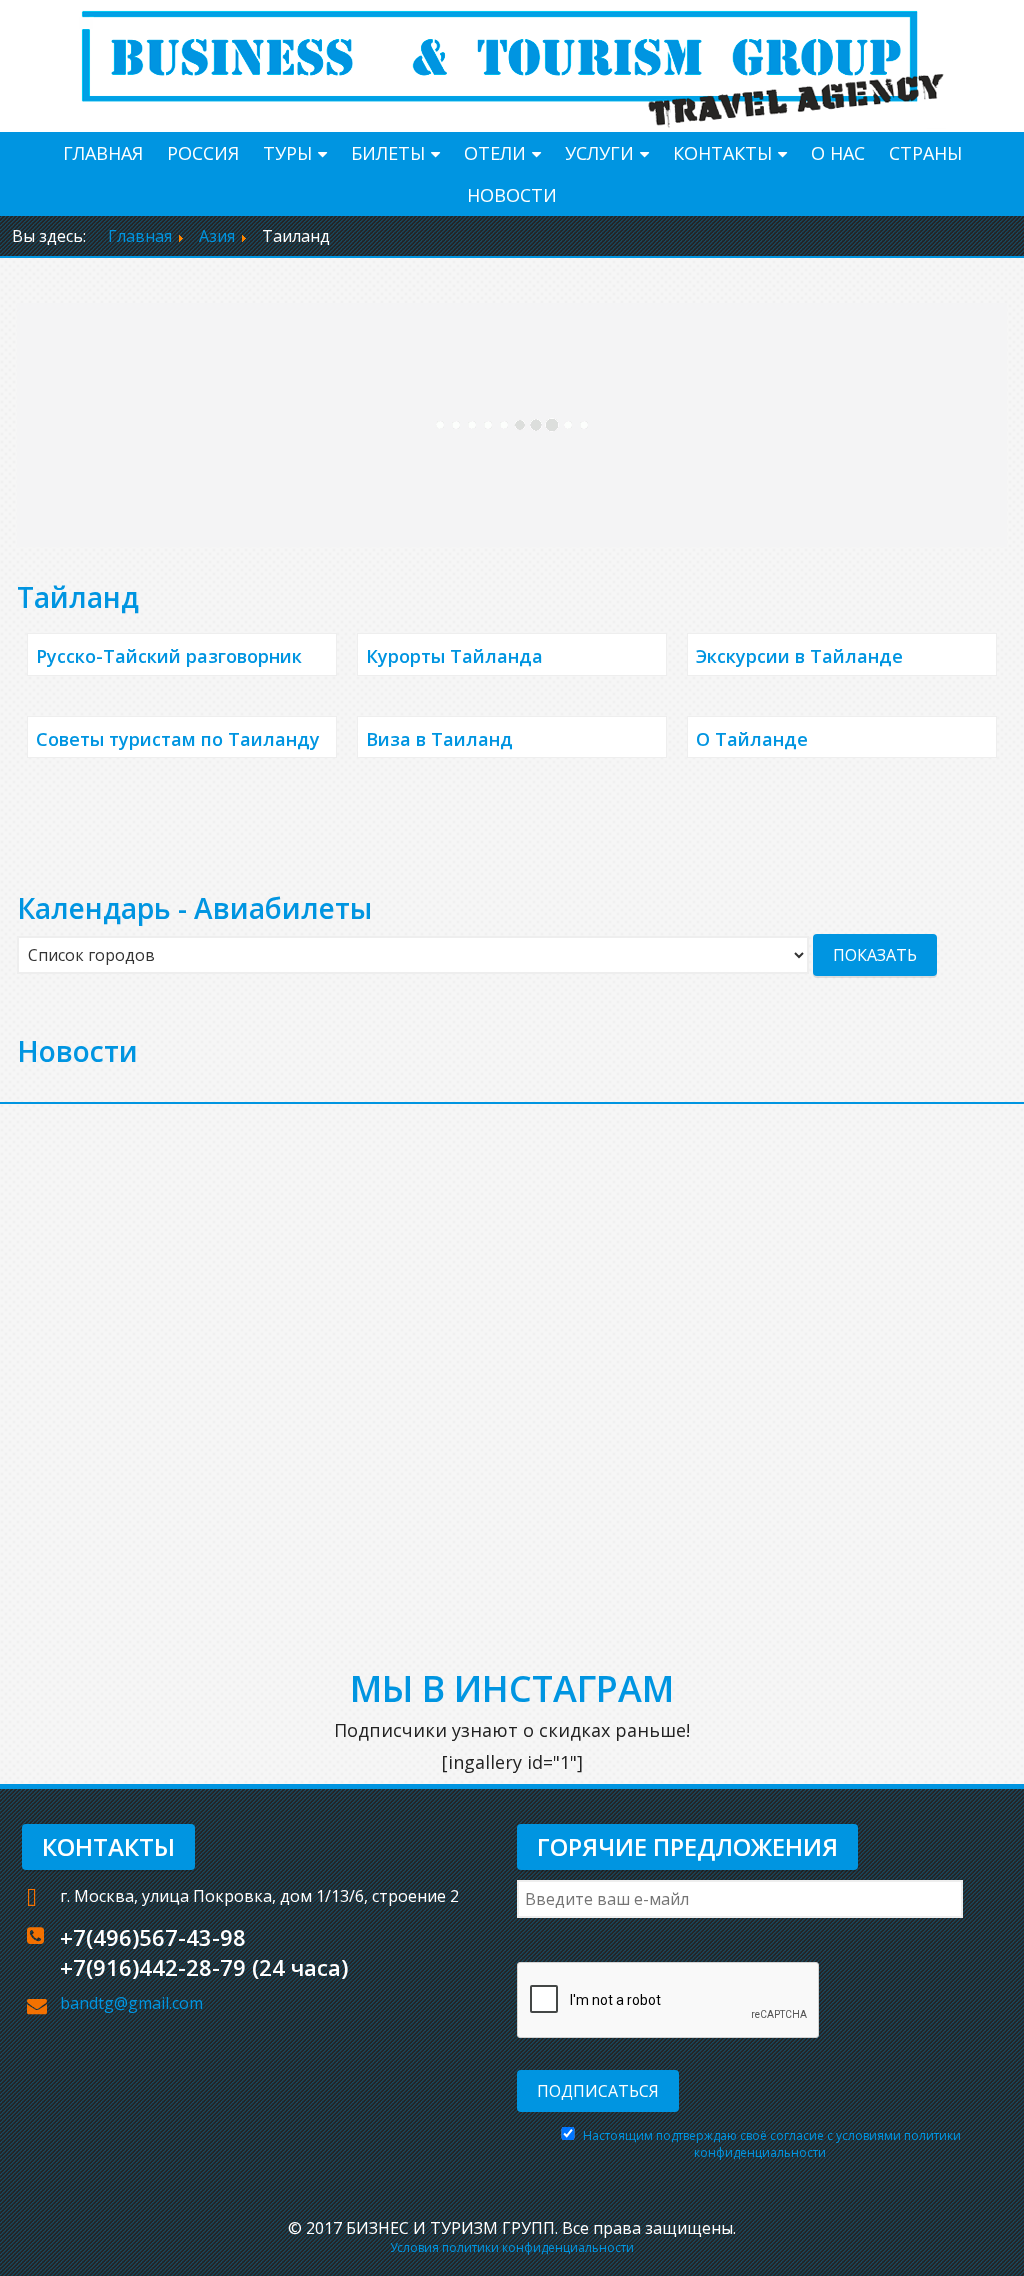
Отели (495, 153)
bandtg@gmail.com (131, 2003)
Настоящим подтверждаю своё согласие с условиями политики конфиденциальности (772, 2144)
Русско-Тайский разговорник (169, 656)
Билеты (388, 153)
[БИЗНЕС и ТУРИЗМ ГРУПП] (512, 64)
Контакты (722, 153)
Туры (287, 153)
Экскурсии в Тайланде (799, 656)
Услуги (599, 153)
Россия (203, 153)
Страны (925, 153)
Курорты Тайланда (454, 656)
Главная (103, 153)
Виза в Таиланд (439, 739)
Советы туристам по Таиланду (178, 739)
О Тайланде (752, 739)
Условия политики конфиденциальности (512, 2247)
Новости (512, 195)
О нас (838, 153)
